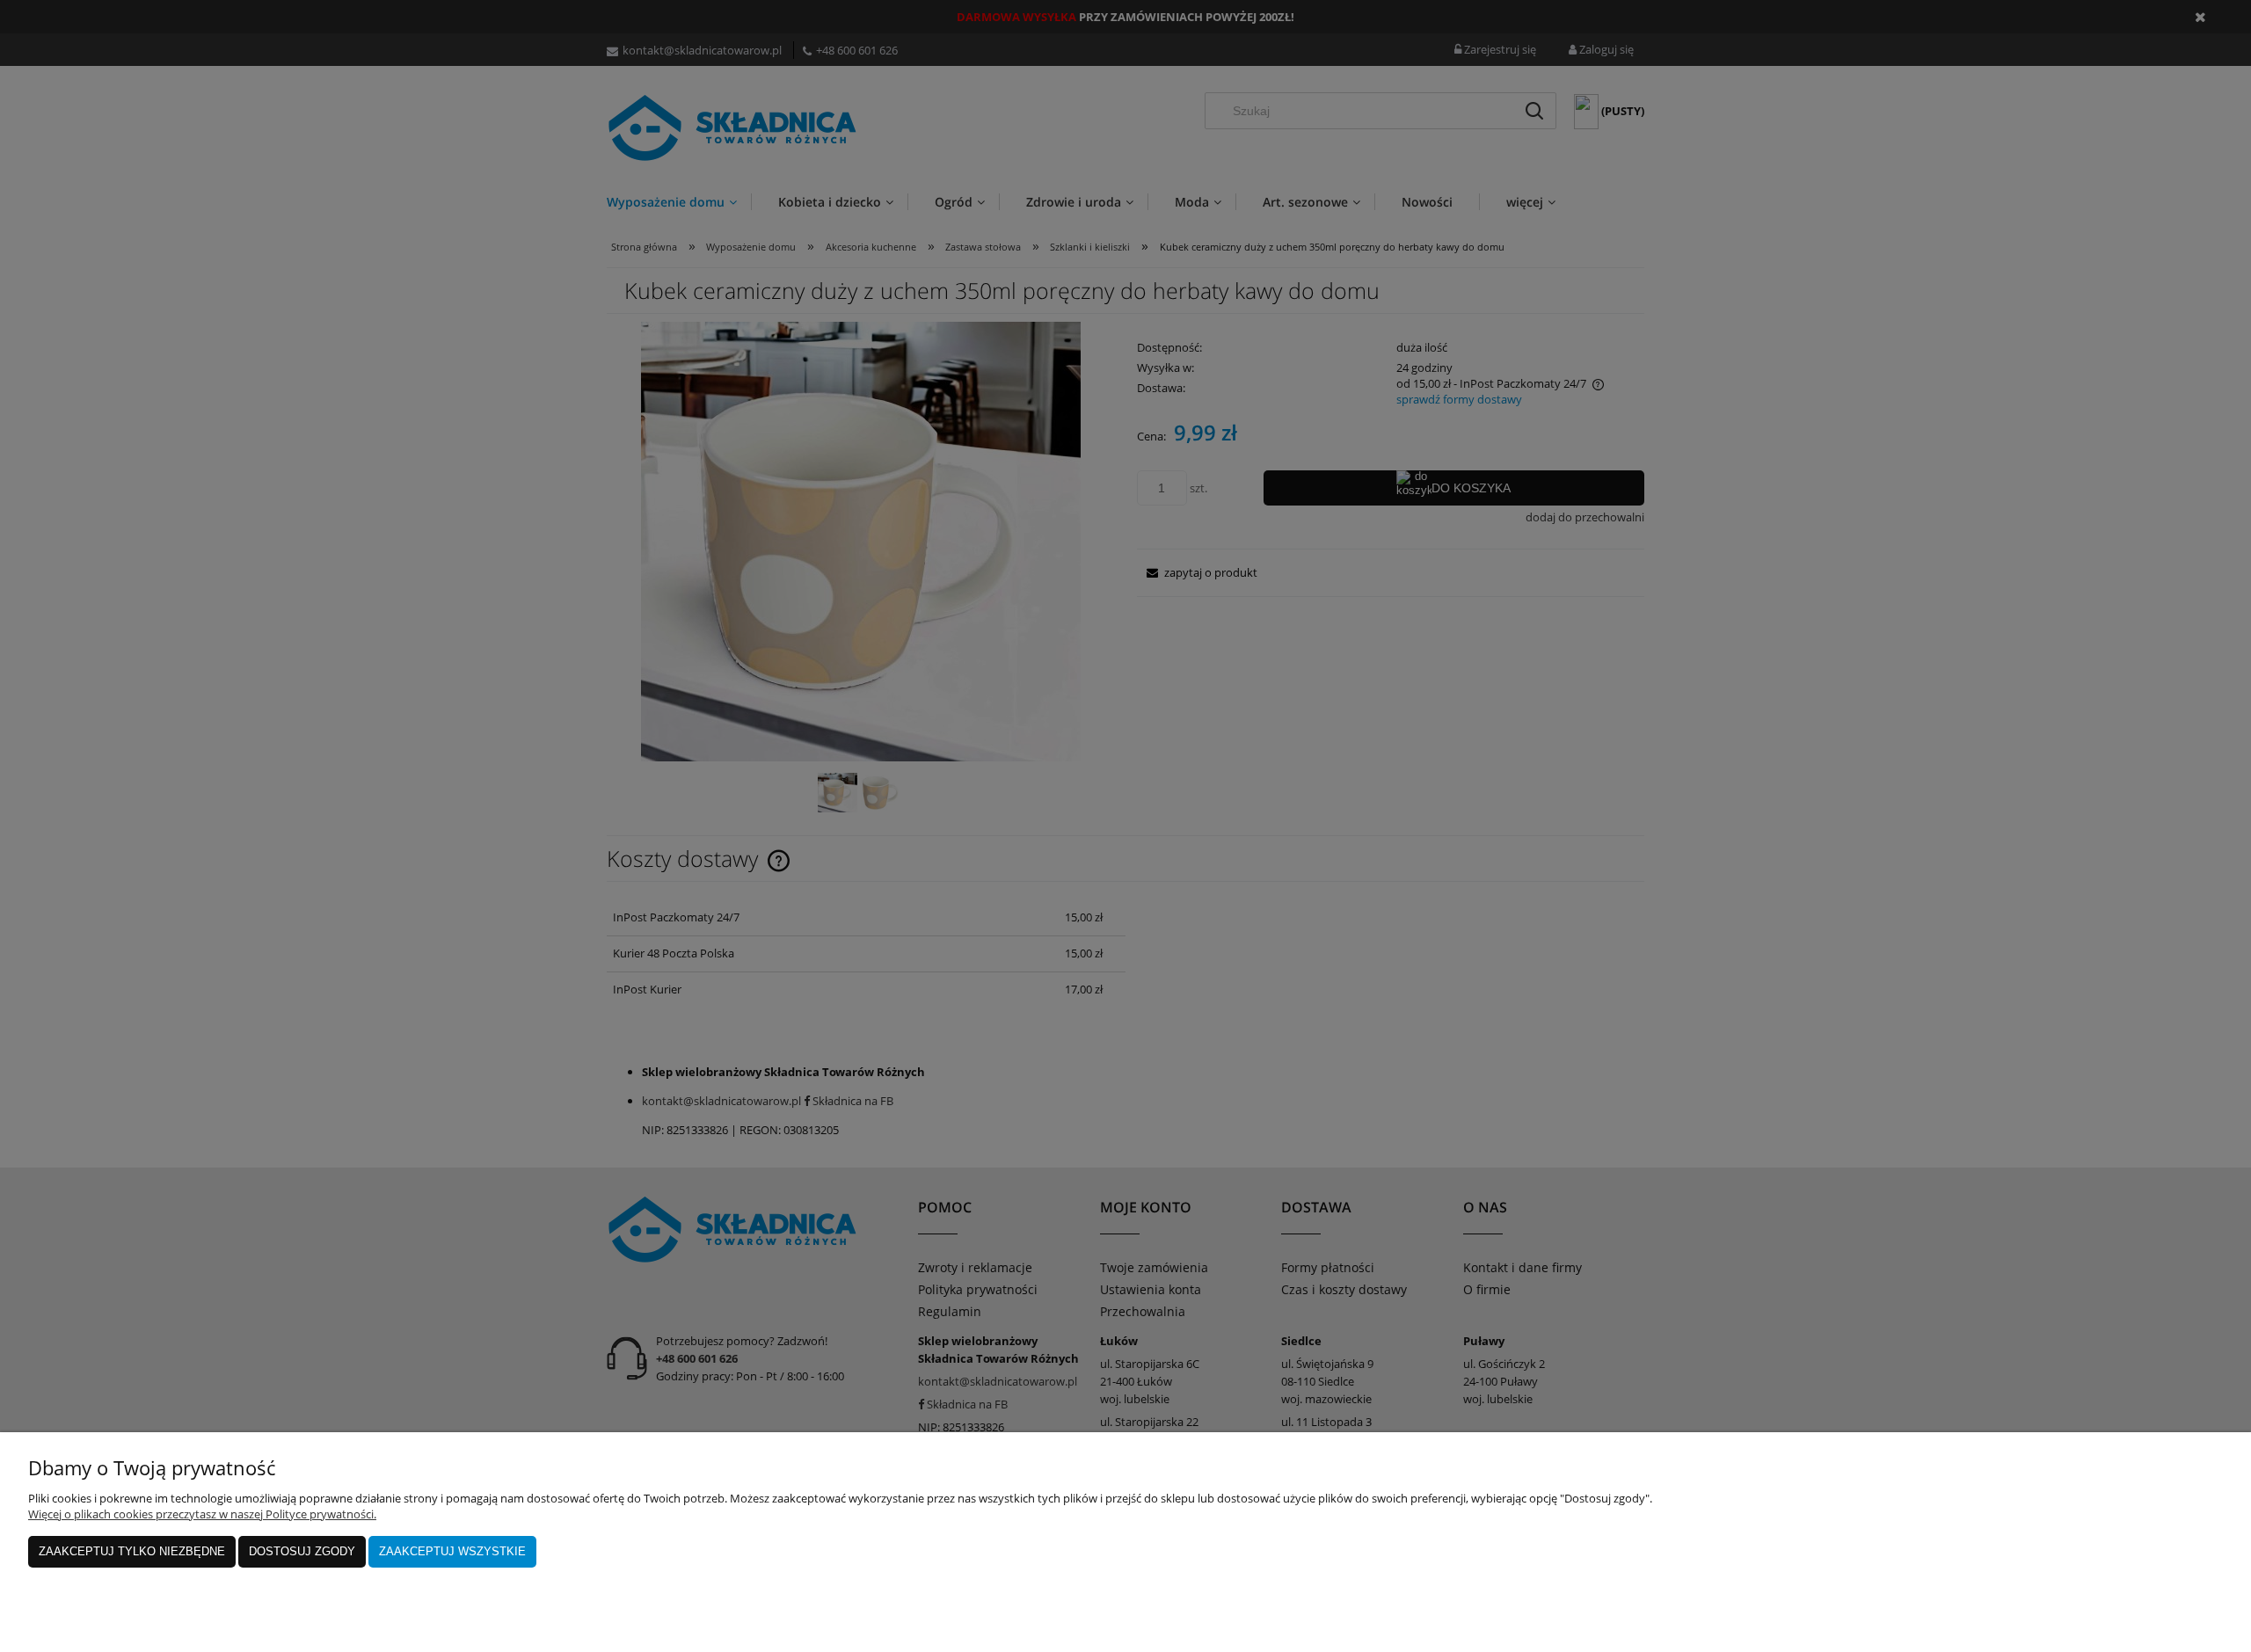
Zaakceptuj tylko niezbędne (132, 1551)
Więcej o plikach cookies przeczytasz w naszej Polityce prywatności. (202, 1514)
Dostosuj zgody (302, 1551)
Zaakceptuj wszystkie (452, 1551)
